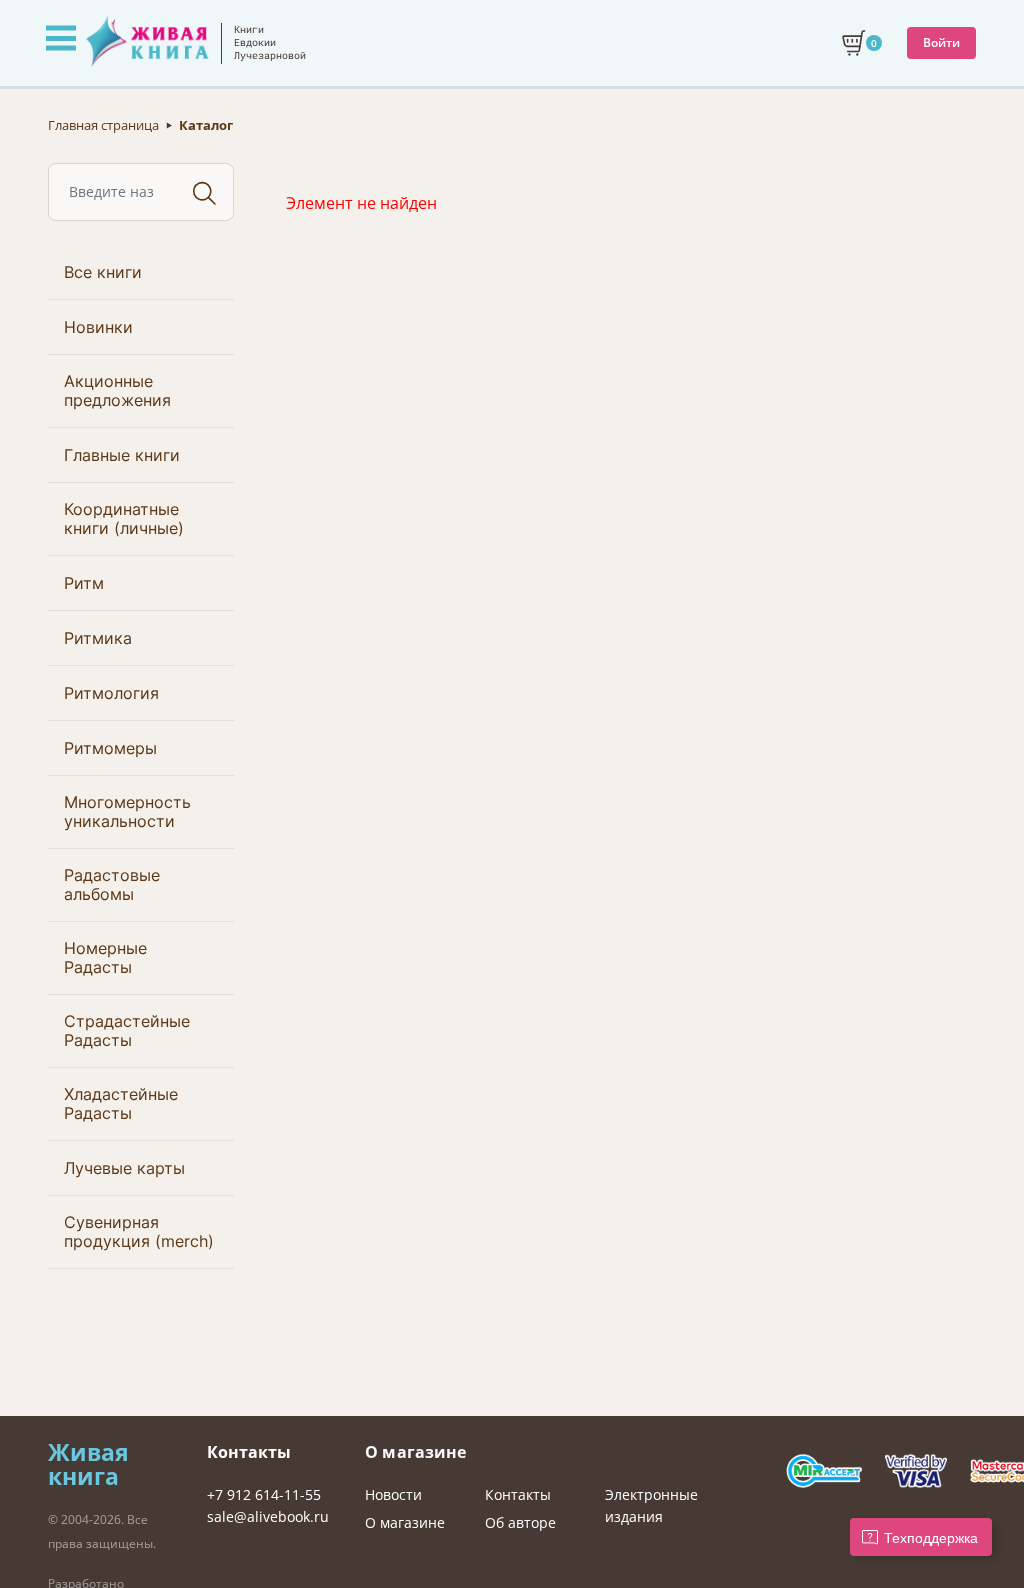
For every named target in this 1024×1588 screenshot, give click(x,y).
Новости (393, 1494)
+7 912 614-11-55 (264, 1494)
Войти (941, 42)
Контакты (518, 1494)
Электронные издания (651, 1505)
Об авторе (520, 1522)
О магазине (405, 1522)
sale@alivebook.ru (268, 1516)
